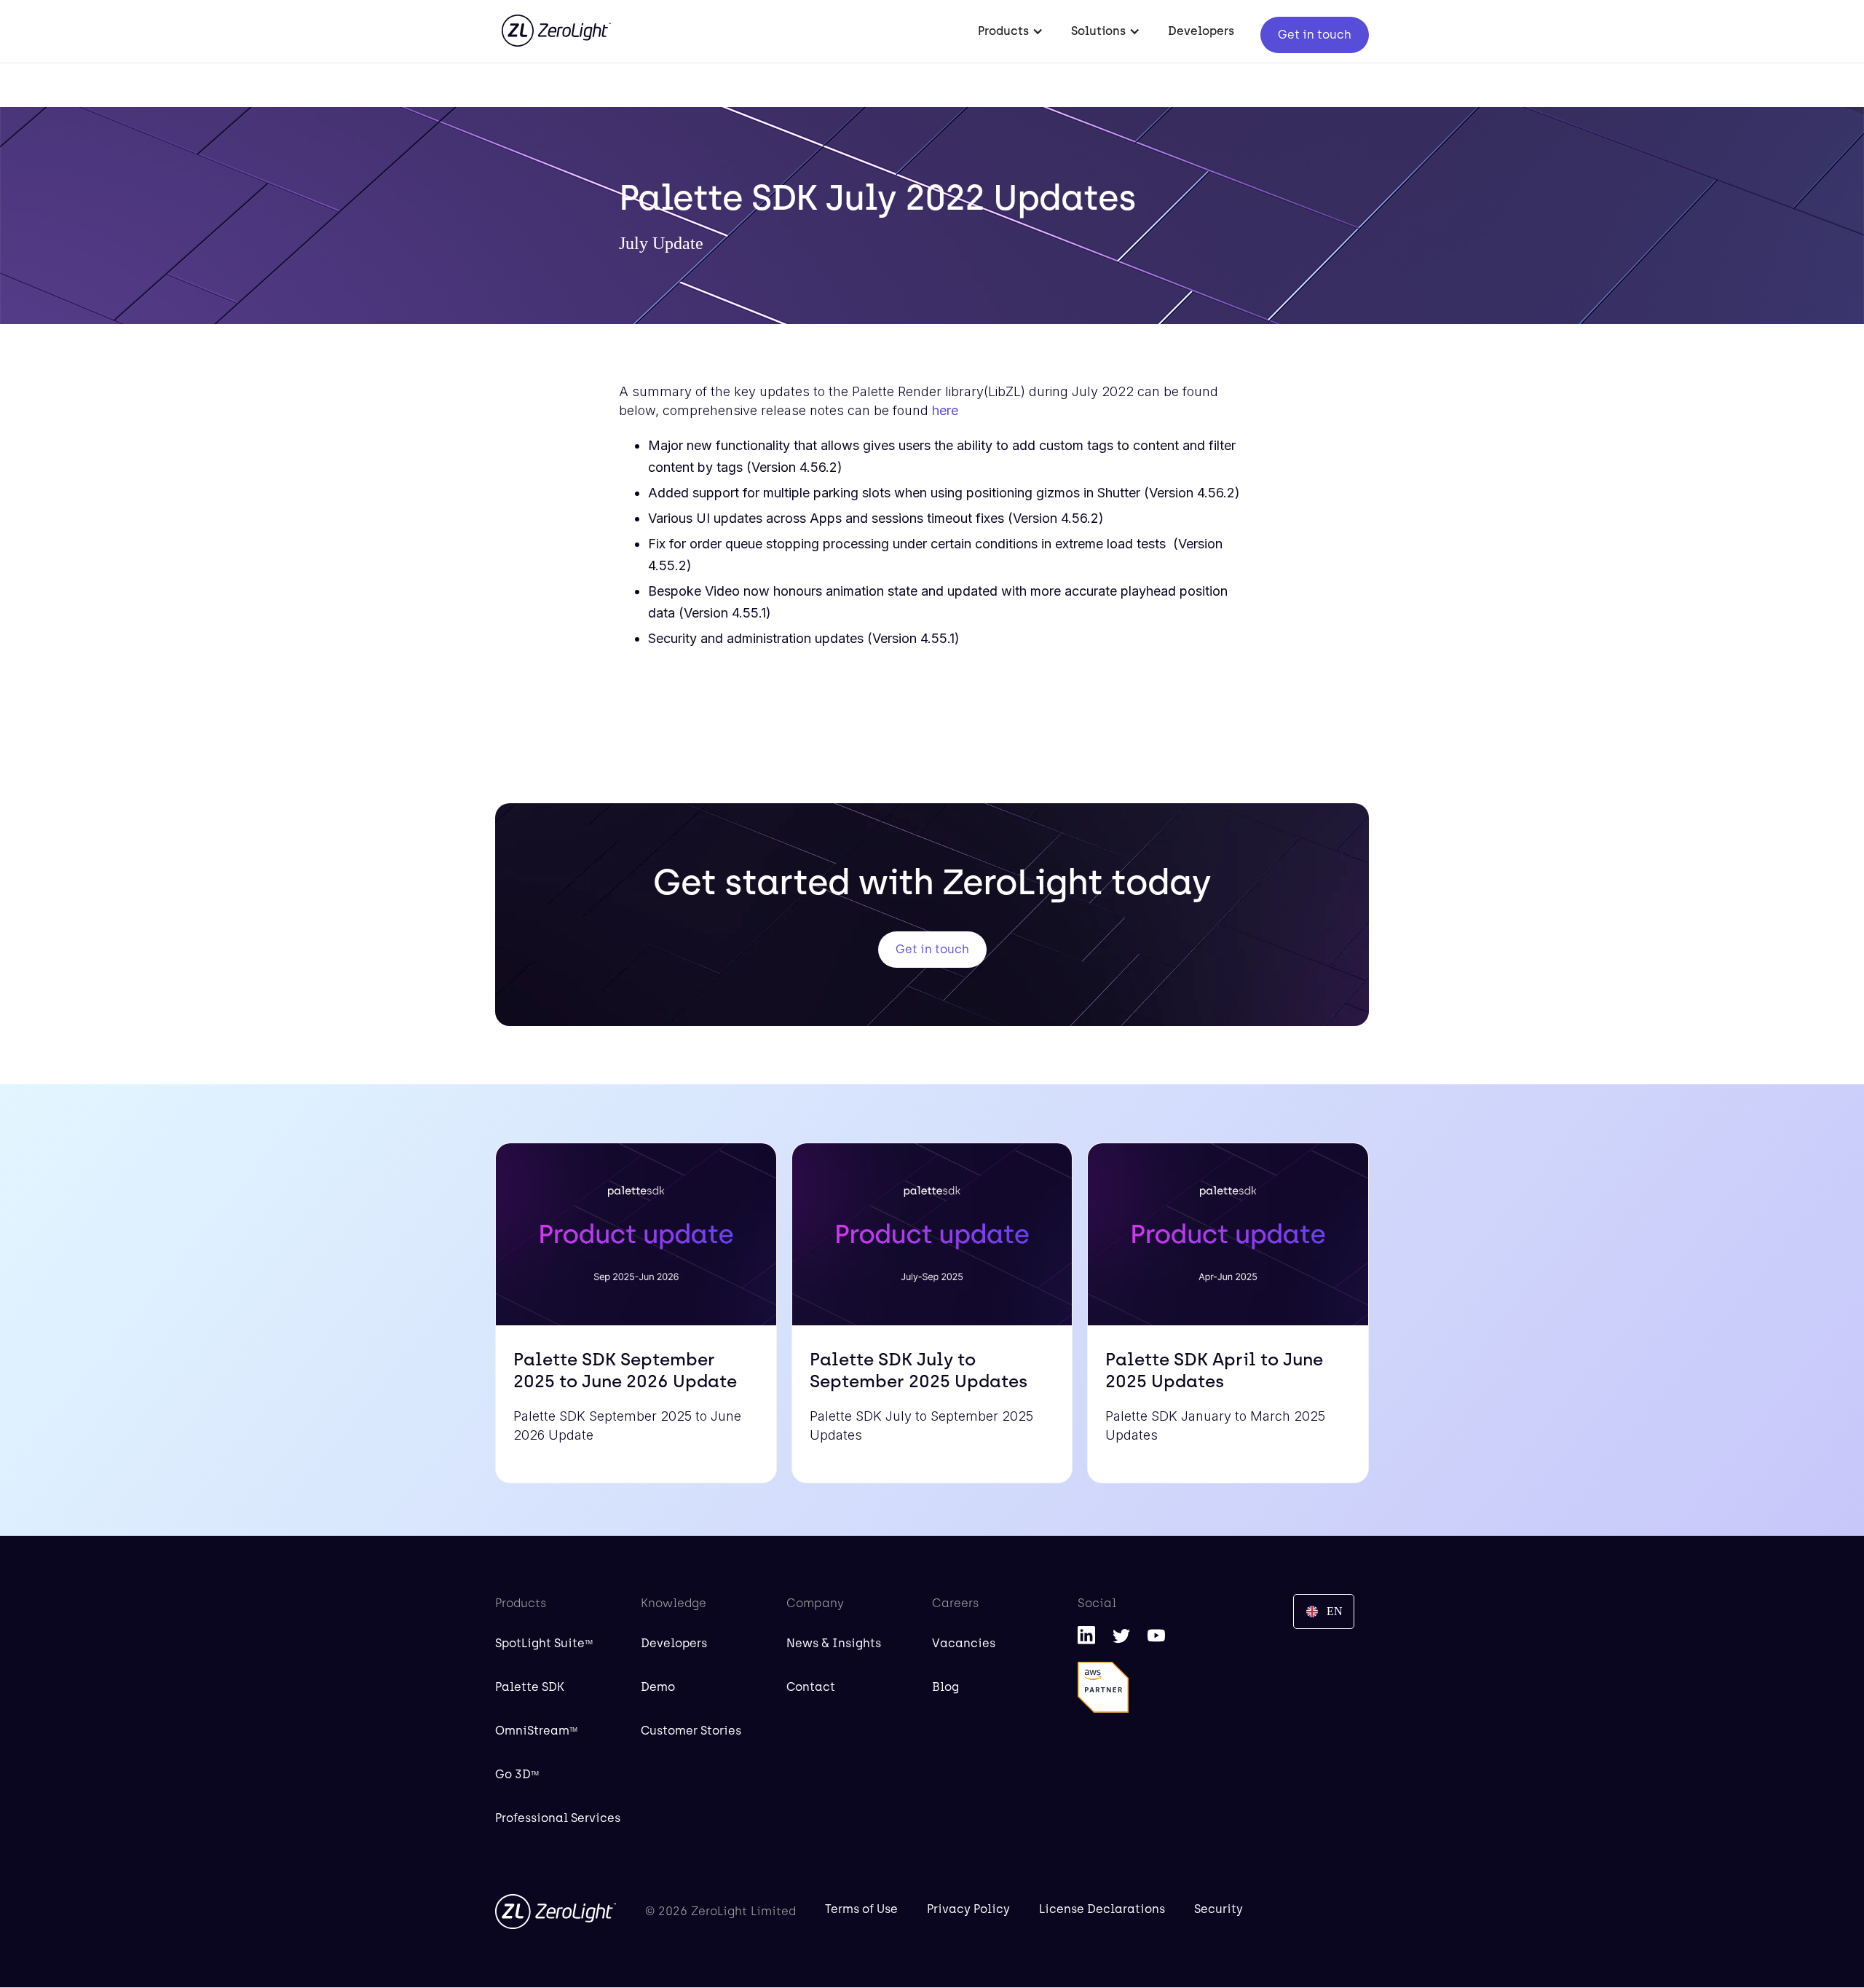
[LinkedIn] (1086, 1635)
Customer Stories (691, 1731)
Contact (811, 1687)
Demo (658, 1687)
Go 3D (517, 1774)
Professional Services (558, 1818)
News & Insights (834, 1643)
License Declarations (1102, 1909)
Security (1219, 1909)
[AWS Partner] (1103, 1687)
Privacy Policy (968, 1909)
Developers (1201, 31)
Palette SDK (530, 1687)
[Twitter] (1121, 1635)
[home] (556, 23)
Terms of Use (861, 1909)
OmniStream (536, 1731)
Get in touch (1315, 35)
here (945, 410)
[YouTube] (1156, 1635)
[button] (1011, 31)
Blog (945, 1687)
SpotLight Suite (544, 1643)
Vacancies (964, 1643)
